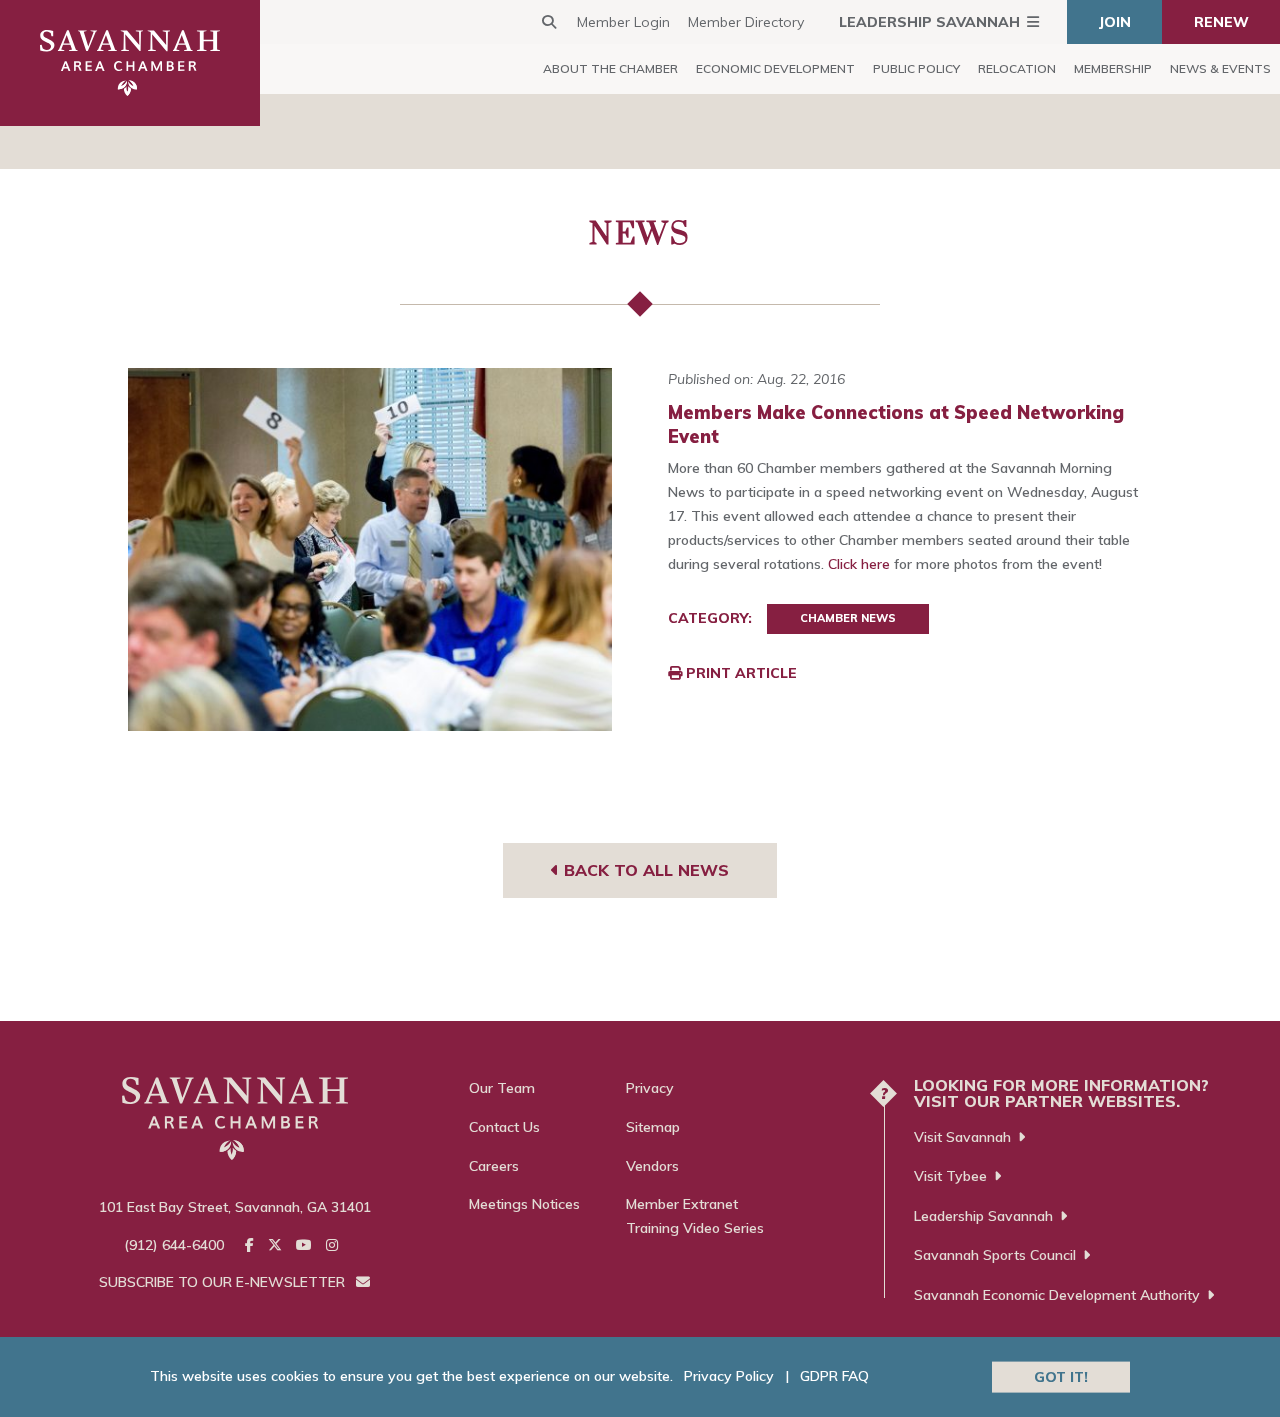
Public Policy (916, 68)
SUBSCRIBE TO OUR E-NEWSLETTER (224, 1282)
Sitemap (653, 1127)
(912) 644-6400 (174, 1245)
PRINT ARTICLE (739, 673)
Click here (859, 564)
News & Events (1220, 68)
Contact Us (504, 1127)
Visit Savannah (962, 1137)
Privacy (650, 1088)
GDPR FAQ (834, 1376)
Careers (494, 1166)
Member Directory (746, 22)
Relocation (1017, 68)
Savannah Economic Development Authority (1057, 1295)
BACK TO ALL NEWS (644, 870)
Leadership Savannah (929, 22)
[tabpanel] (370, 549)
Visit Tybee (950, 1176)
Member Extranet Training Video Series (695, 1216)
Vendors (652, 1166)
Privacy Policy (729, 1376)
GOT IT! (1061, 1376)
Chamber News (848, 618)
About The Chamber (610, 68)
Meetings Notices (524, 1204)
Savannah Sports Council (995, 1255)
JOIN (1115, 22)
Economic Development (775, 68)
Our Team (502, 1088)
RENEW (1221, 22)
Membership (1113, 68)
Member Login (623, 22)
